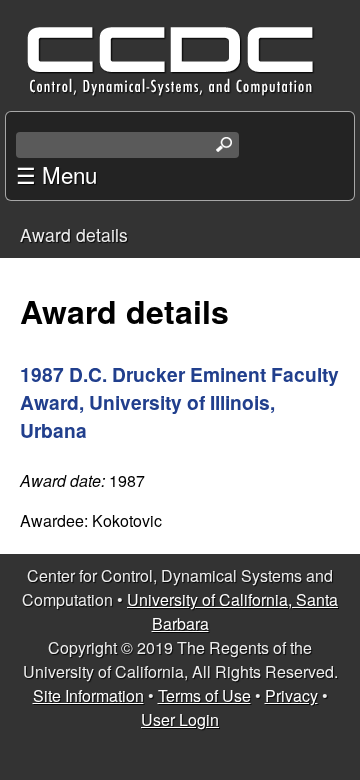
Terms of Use (204, 695)
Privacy (291, 695)
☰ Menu (56, 174)
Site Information (88, 695)
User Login (180, 719)
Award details (74, 234)
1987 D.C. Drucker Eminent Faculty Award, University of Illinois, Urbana (179, 402)
